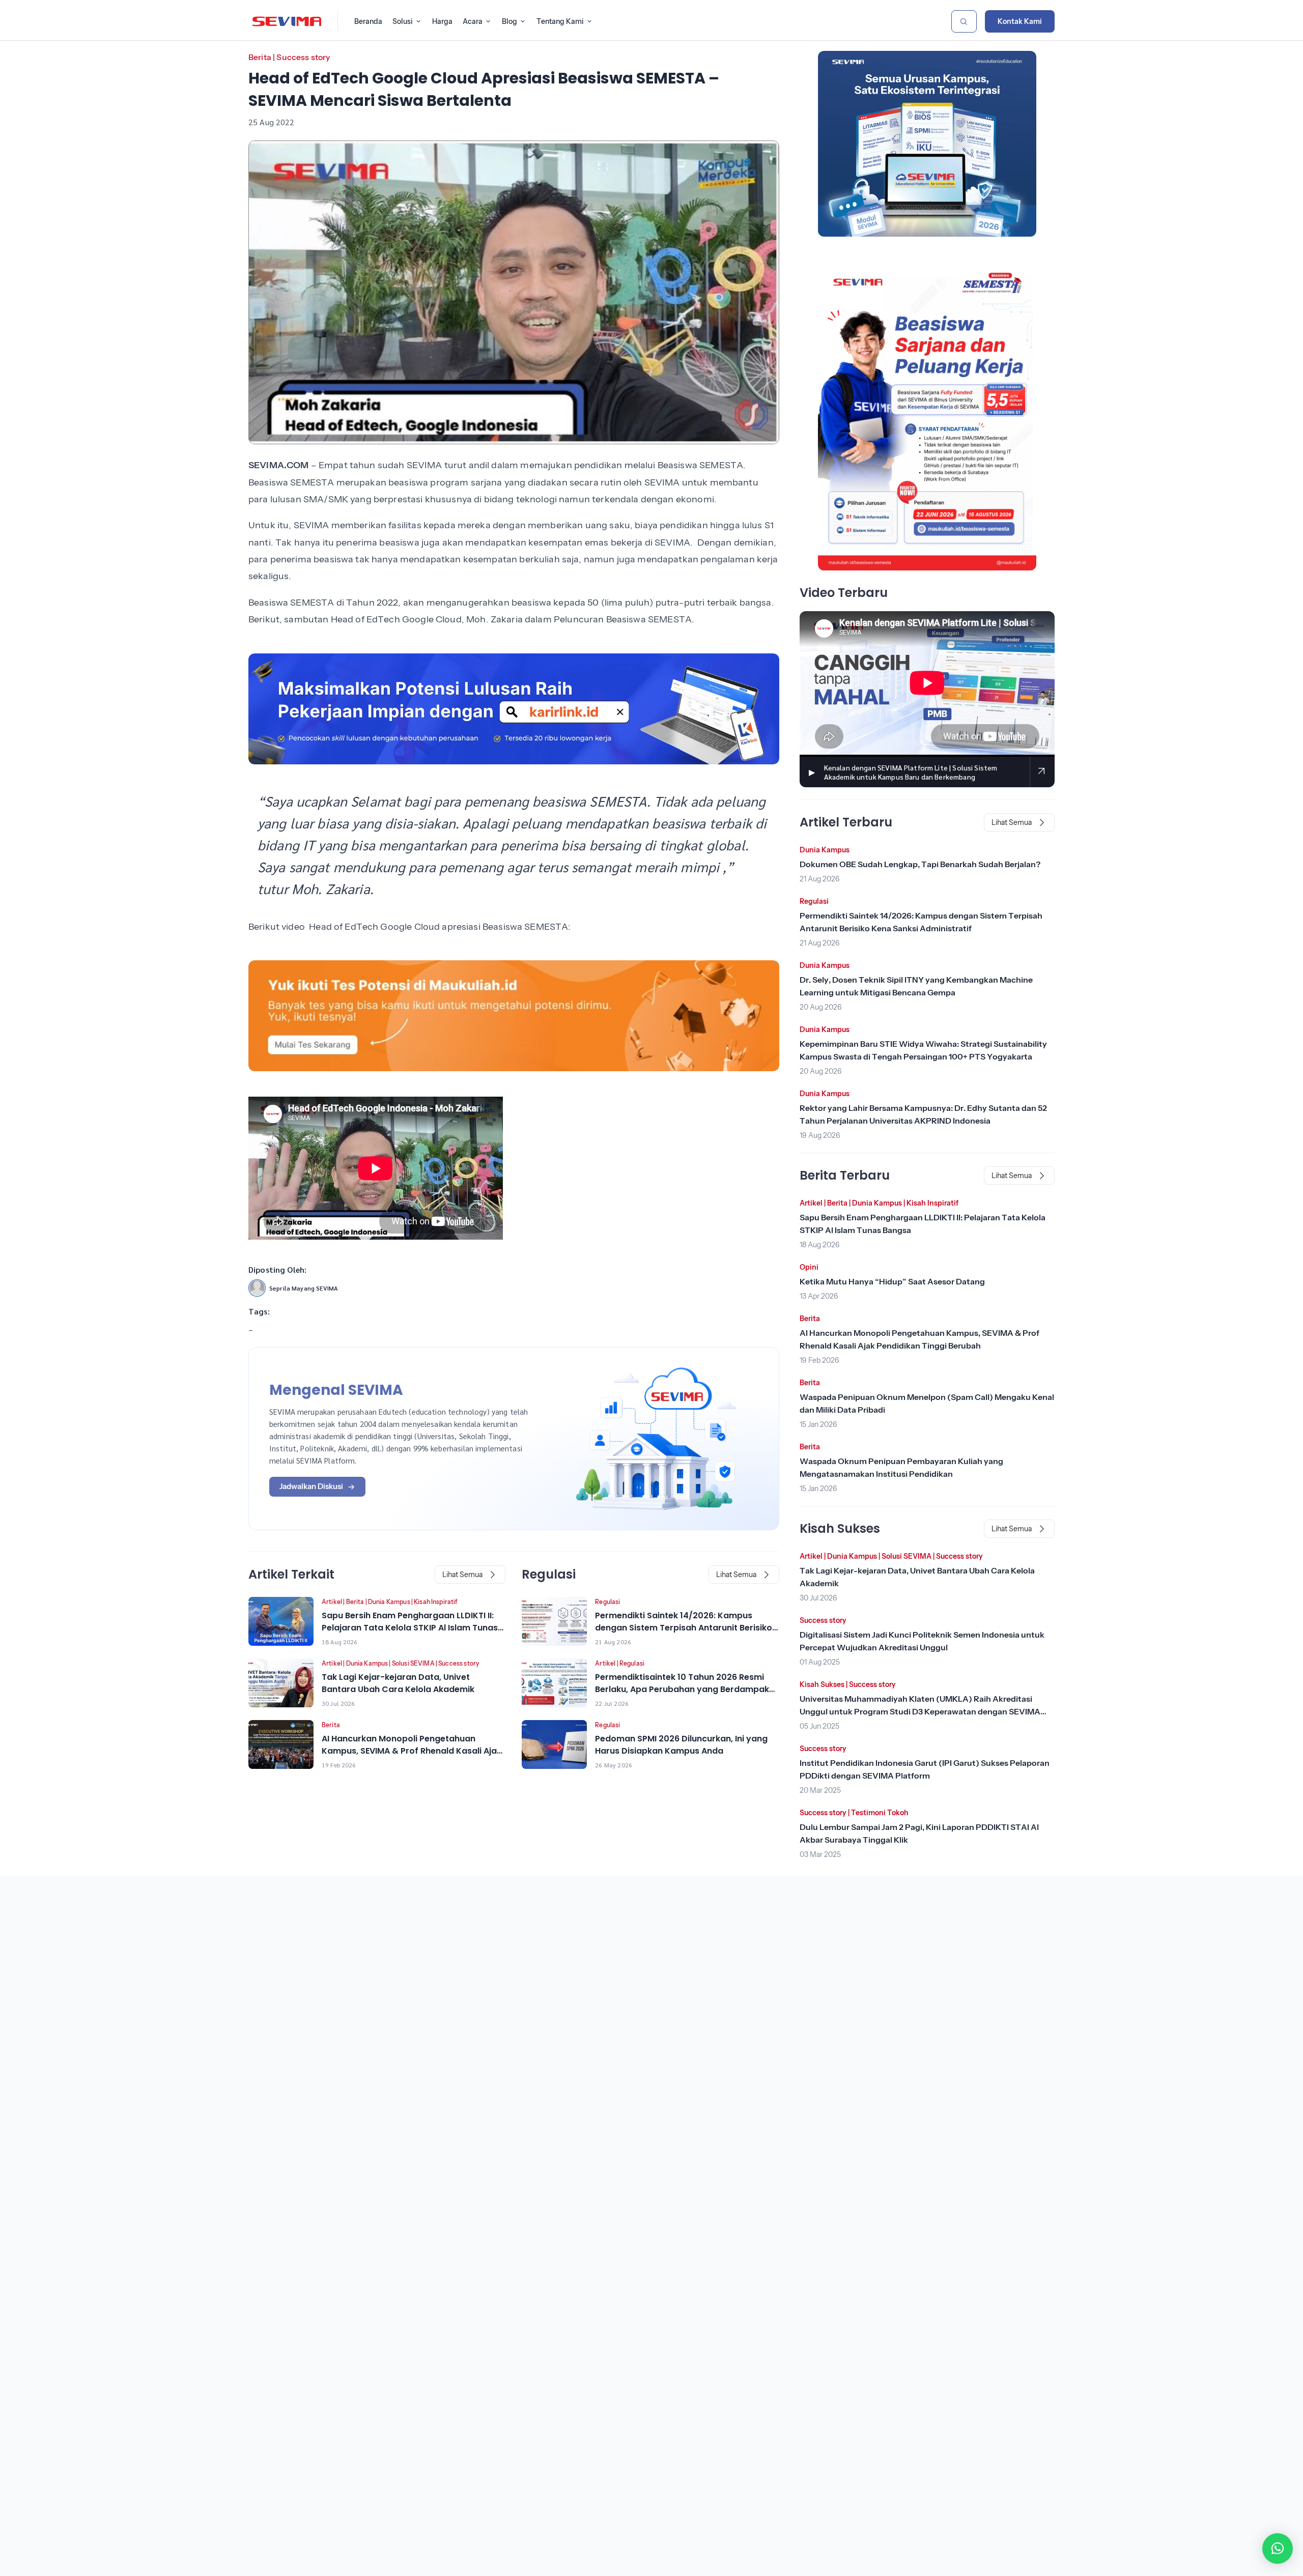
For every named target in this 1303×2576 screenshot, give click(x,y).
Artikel (332, 1602)
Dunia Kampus (389, 1602)
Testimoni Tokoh (880, 1813)
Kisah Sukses (822, 1684)
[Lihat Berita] (281, 1621)
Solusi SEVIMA (413, 1663)
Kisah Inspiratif (435, 1602)
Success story (303, 57)
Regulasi (607, 1602)
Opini (809, 1267)
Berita (260, 57)
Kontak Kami (1020, 21)
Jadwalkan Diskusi (311, 1486)
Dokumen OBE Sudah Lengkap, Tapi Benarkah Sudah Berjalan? (920, 864)
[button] (1278, 2549)
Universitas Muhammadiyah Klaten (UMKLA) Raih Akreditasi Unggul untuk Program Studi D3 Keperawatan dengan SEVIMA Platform (920, 1711)
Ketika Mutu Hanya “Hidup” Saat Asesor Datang (892, 1281)
